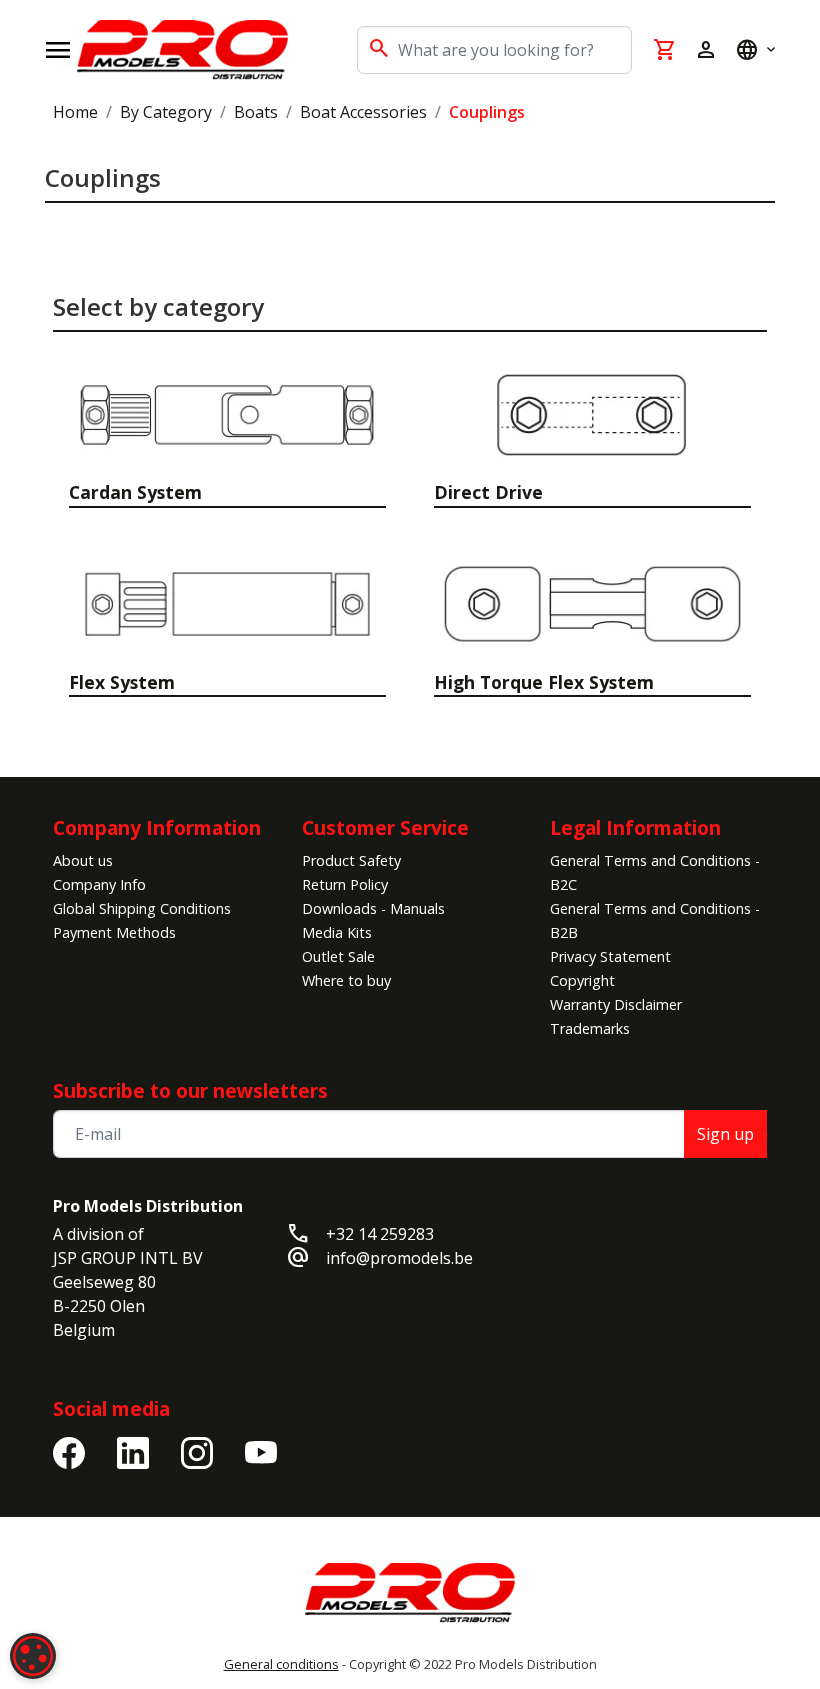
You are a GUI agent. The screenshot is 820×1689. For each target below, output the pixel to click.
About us (83, 860)
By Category (166, 112)
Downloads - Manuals (373, 908)
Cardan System (135, 492)
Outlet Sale (338, 956)
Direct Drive (488, 492)
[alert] (33, 1656)
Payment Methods (114, 932)
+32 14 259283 (380, 1234)
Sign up (725, 1134)
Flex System (122, 682)
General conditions (281, 1664)
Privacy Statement (610, 956)
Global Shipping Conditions (142, 908)
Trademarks (590, 1028)
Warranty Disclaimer (616, 1004)
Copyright (582, 980)
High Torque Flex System (544, 682)
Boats (256, 112)
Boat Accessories (363, 112)
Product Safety (351, 860)
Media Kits (337, 932)
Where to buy (346, 980)
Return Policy (345, 884)
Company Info (99, 884)
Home (75, 112)
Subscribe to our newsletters (190, 1090)
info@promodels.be (399, 1258)
